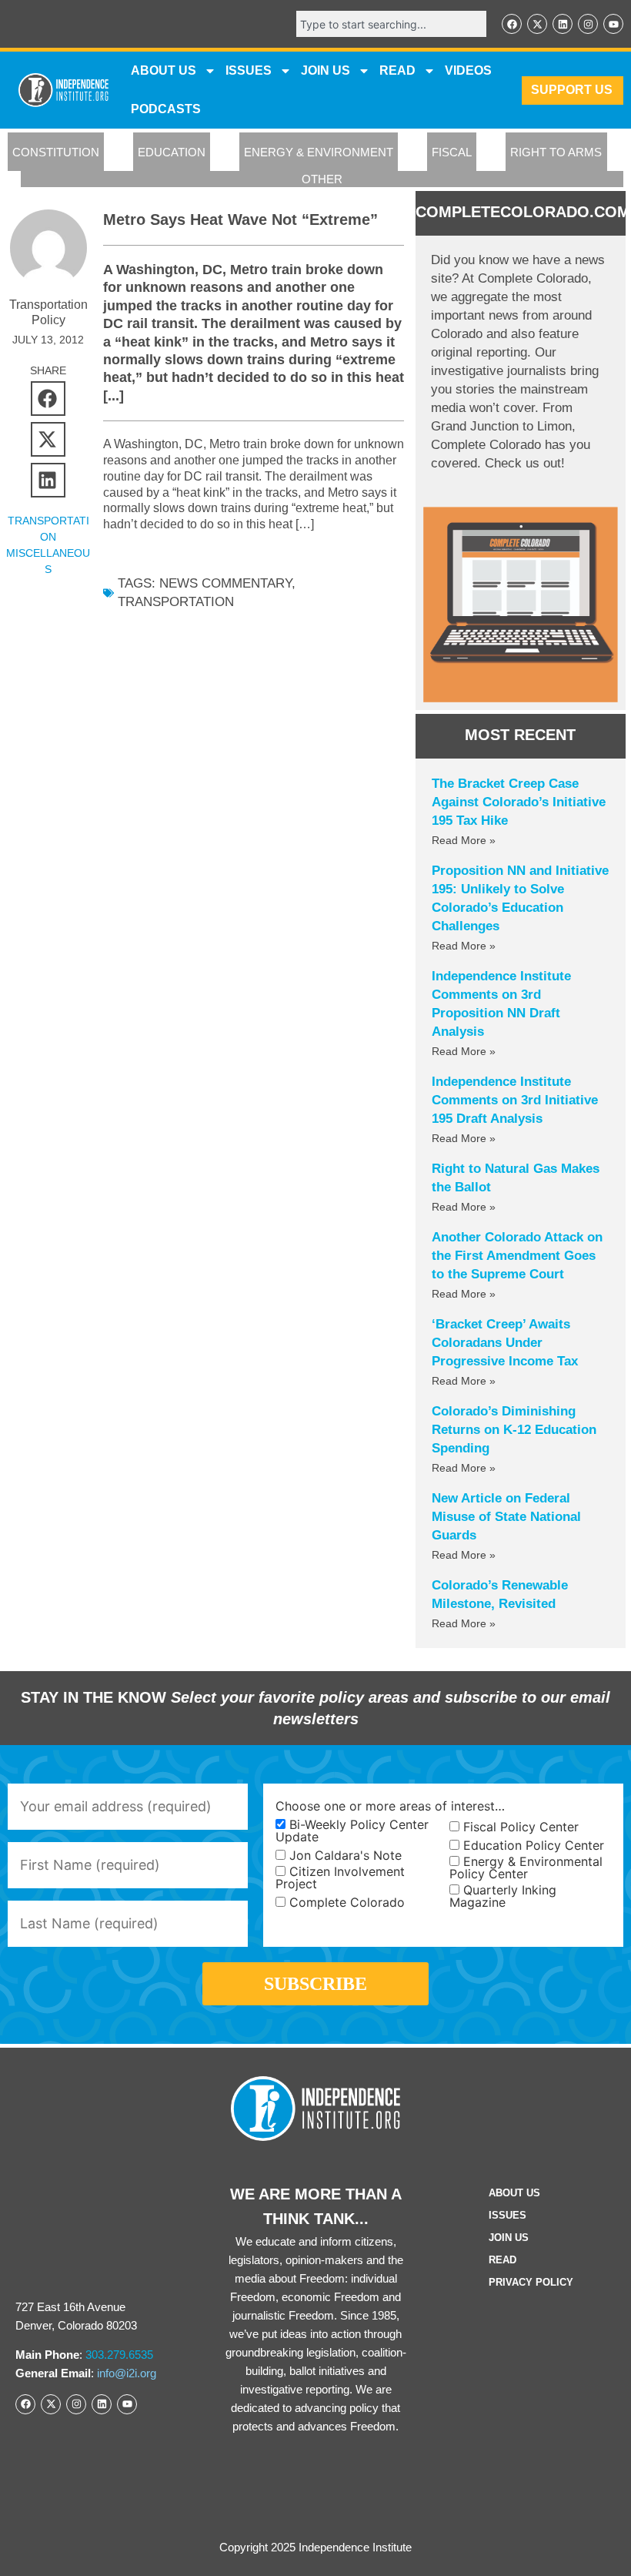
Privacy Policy (531, 2282)
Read (502, 2260)
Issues (249, 70)
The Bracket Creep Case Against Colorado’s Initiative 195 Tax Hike (519, 802)
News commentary (225, 583)
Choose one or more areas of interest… (390, 1806)
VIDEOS (468, 70)
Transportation (176, 602)
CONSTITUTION (56, 152)
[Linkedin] (563, 24)
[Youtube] (613, 24)
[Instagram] (588, 24)
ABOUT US (164, 70)
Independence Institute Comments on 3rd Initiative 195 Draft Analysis (515, 1100)
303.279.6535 (119, 2355)
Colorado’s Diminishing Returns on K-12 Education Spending (514, 1430)
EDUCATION (172, 152)
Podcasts (166, 109)
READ (397, 70)
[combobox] (391, 24)
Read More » (464, 840)
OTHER (322, 179)
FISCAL (452, 152)
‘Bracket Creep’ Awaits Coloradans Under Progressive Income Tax (505, 1343)
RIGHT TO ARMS (556, 152)
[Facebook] (512, 24)
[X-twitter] (537, 24)
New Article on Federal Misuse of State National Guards (506, 1517)
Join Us (509, 2238)
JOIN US (326, 70)
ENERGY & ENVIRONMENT (319, 152)
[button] (48, 399)
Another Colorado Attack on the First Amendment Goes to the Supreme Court (517, 1256)
